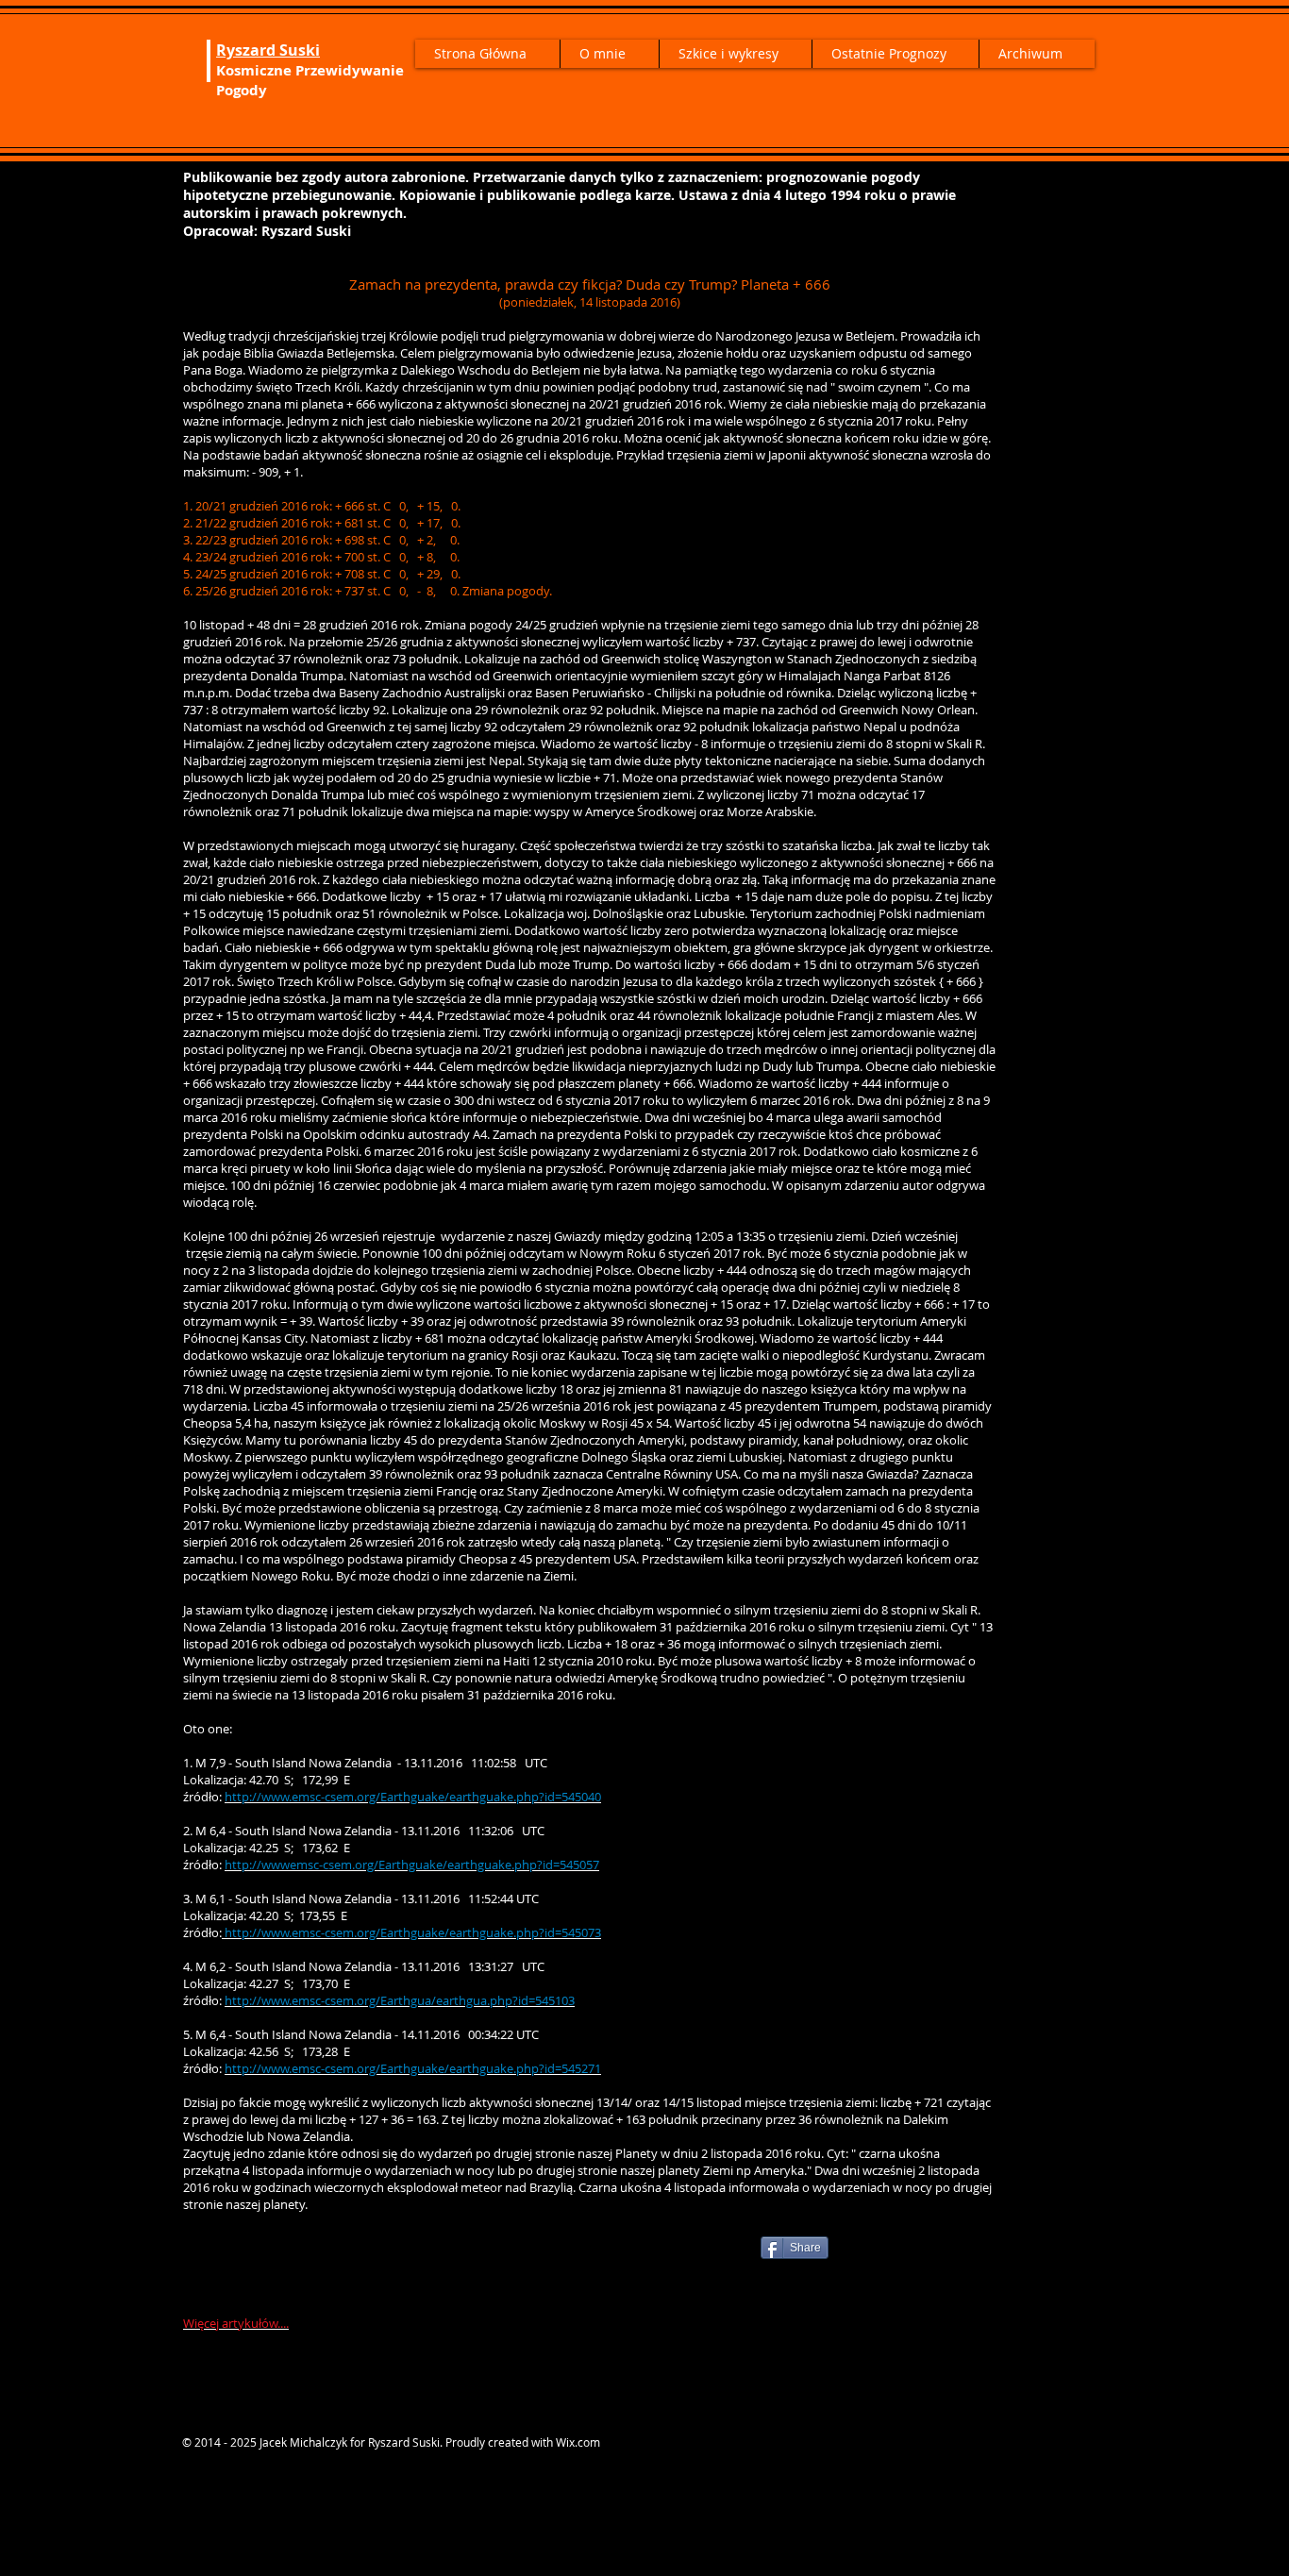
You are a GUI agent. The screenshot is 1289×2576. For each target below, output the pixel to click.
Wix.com (578, 2442)
